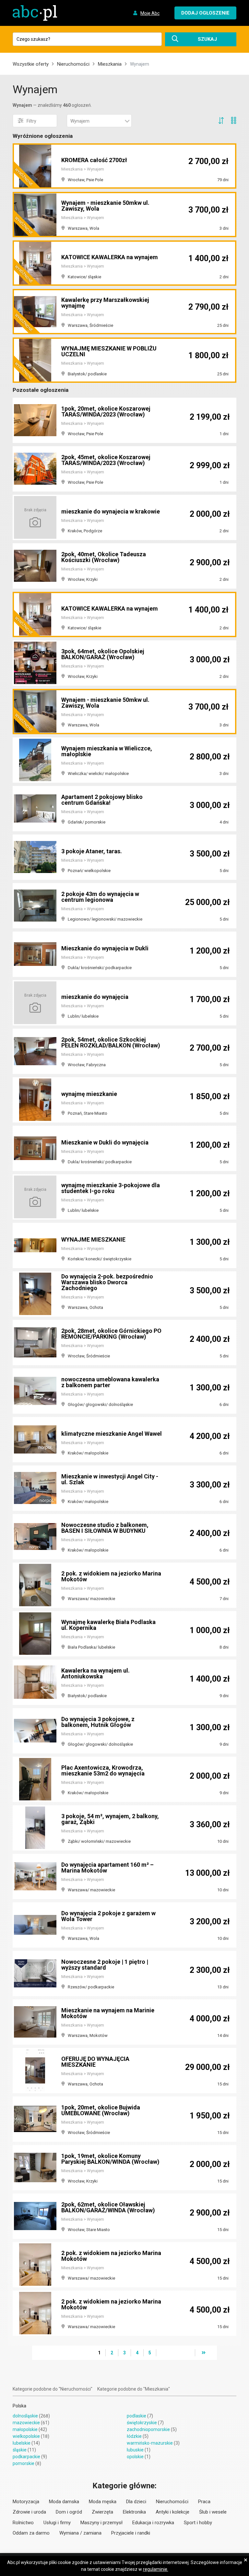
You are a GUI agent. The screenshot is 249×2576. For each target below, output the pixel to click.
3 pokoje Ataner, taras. (92, 851)
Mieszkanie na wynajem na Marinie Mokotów (108, 2013)
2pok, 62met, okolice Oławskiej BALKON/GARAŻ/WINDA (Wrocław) (108, 2207)
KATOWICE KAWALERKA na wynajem (110, 257)
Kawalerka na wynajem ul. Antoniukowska (95, 1673)
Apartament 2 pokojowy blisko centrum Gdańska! (102, 800)
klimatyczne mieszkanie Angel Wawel (112, 1434)
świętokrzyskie (142, 2423)
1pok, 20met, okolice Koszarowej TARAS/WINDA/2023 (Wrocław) (106, 411)
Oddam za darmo (31, 2533)
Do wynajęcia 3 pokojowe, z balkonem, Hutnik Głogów (98, 1722)
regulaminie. (156, 2569)
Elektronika (134, 2512)
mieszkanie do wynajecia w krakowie (111, 511)
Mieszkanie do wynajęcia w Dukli (105, 948)
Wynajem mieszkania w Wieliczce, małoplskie (107, 751)
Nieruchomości (73, 64)
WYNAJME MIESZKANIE (93, 1239)
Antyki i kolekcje (172, 2512)
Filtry (31, 121)
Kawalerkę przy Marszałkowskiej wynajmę (105, 303)
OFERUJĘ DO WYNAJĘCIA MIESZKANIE (95, 2062)
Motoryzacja (26, 2502)
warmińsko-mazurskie (150, 2443)
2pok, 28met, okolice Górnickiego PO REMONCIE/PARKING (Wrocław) (111, 1334)
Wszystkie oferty (31, 64)
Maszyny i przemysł (101, 2523)
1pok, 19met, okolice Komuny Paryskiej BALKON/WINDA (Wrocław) (110, 2159)
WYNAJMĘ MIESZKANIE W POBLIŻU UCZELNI (109, 351)
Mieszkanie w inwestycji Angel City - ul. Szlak (110, 1479)
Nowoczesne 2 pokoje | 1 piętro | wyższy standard (105, 1965)
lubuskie (135, 2450)
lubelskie (22, 2443)
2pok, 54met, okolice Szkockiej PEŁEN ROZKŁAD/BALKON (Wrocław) (111, 1042)
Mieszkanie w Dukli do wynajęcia (105, 1142)
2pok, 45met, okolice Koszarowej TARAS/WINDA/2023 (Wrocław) (106, 460)
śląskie (20, 2450)
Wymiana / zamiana (80, 2533)
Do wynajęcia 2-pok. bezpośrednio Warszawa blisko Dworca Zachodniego (107, 1282)
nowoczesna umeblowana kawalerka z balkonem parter (110, 1382)
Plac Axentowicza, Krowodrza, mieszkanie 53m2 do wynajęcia (103, 1770)
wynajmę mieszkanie (89, 1094)
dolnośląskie (25, 2416)
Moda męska (103, 2502)
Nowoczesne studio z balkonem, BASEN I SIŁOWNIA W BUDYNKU (105, 1528)
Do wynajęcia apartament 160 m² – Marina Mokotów (107, 1868)
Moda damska (64, 2502)
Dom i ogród (69, 2512)
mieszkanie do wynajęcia (95, 997)
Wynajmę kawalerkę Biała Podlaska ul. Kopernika (108, 1625)
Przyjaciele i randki (131, 2533)
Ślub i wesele (213, 2512)
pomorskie (24, 2463)
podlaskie (136, 2416)
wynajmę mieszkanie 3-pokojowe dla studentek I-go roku (111, 1188)
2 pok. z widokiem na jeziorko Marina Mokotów (111, 1576)
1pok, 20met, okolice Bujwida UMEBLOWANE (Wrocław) (101, 2110)
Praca (204, 2502)
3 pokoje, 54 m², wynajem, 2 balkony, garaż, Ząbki (110, 1819)
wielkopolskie (26, 2436)
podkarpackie (26, 2457)
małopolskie (25, 2429)
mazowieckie (26, 2423)
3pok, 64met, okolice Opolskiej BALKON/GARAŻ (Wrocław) (103, 654)
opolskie (135, 2457)
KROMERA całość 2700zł (94, 160)
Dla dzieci (136, 2502)
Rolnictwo (23, 2523)
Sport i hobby (198, 2523)
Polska (19, 2406)
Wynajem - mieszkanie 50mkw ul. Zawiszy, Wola (105, 206)
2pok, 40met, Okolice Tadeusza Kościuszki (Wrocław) (104, 557)
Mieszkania (110, 64)
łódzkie (134, 2436)
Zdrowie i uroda (29, 2512)
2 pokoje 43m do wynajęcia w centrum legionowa (100, 897)
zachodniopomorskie (148, 2429)
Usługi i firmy (57, 2523)
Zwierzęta (102, 2512)
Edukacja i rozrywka (153, 2523)
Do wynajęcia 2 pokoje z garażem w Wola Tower (108, 1916)
